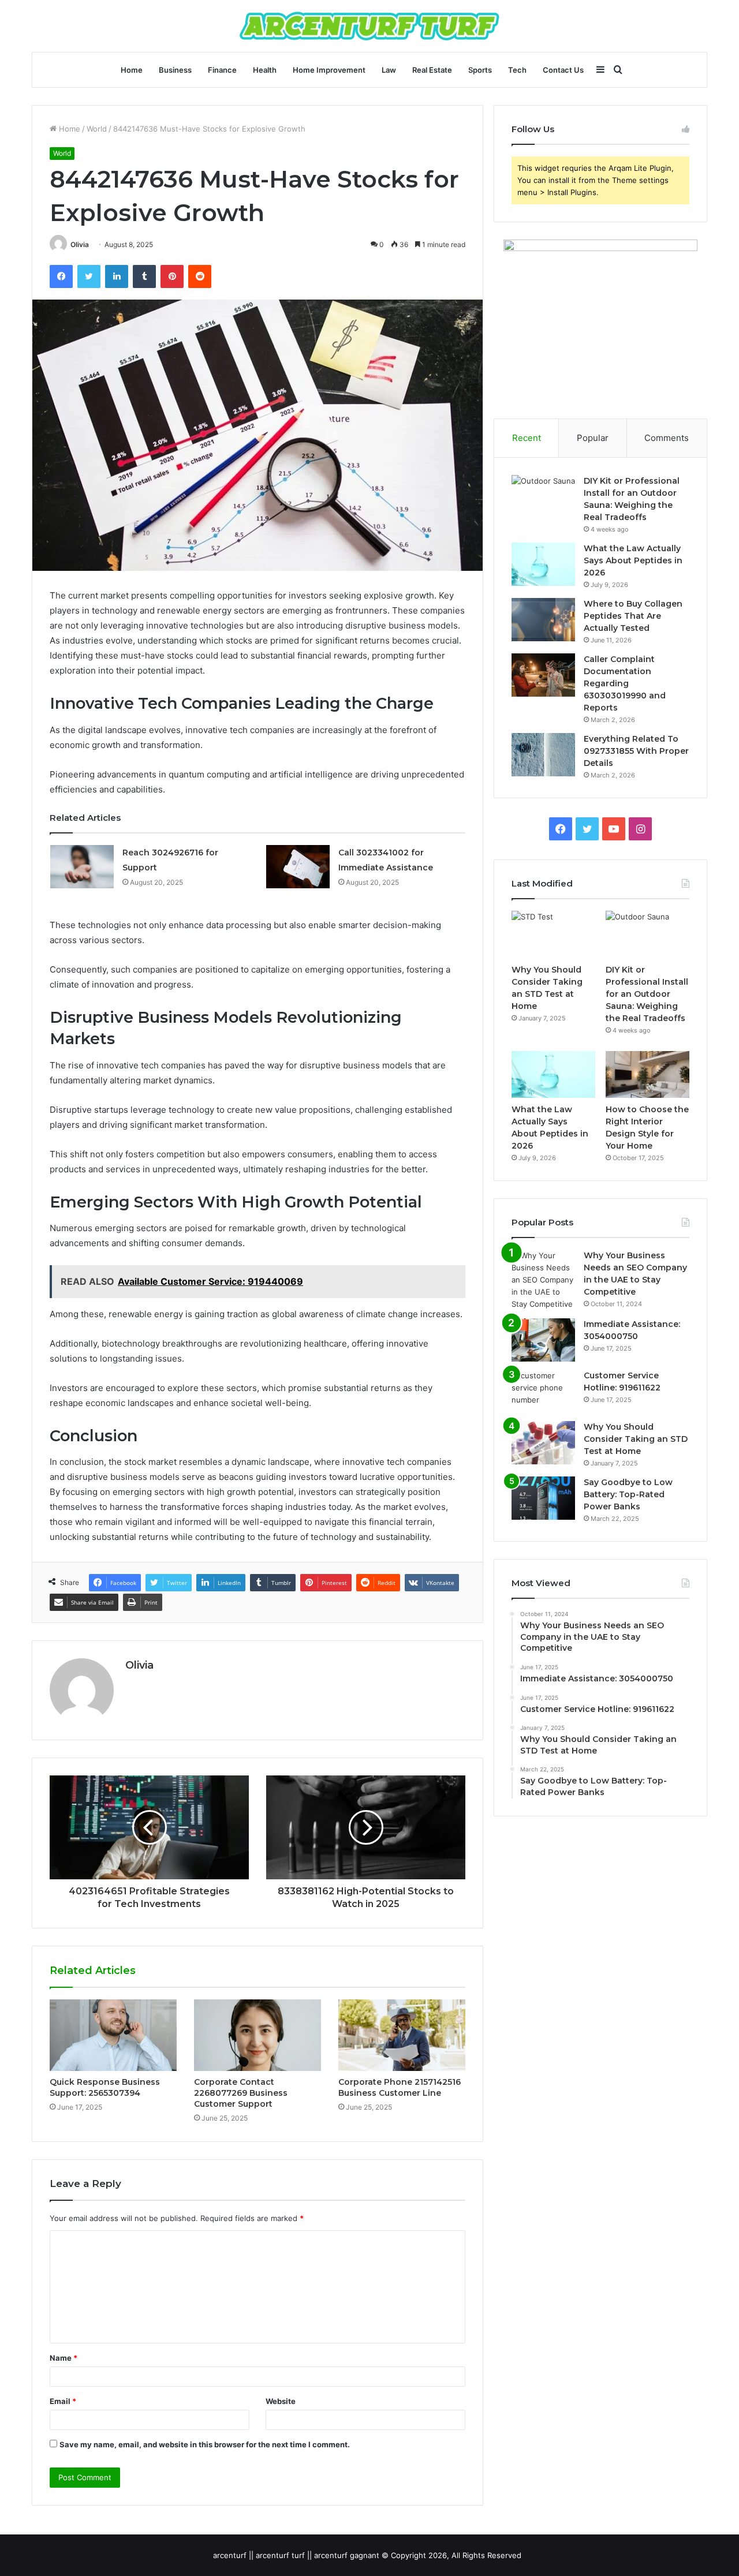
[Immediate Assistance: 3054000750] (543, 1340)
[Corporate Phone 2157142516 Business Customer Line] (402, 2035)
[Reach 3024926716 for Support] (82, 867)
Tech (517, 70)
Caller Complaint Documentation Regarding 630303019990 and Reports (625, 683)
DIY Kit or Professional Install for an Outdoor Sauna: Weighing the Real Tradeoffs (647, 994)
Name (64, 2358)
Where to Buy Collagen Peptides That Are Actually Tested (633, 616)
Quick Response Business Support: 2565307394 (105, 2087)
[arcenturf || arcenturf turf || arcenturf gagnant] (369, 26)
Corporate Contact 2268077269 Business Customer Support (241, 2093)
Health (265, 70)
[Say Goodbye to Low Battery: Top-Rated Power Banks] (543, 1498)
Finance (222, 70)
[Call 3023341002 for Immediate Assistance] (298, 867)
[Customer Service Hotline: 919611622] (543, 1391)
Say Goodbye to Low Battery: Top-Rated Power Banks (628, 1494)
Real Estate (432, 70)
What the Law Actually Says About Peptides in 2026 (633, 560)
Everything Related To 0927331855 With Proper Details (636, 751)
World (97, 129)
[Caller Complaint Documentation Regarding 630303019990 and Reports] (543, 675)
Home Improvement (329, 70)
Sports (480, 70)
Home (132, 70)
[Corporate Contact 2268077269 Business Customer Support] (257, 2035)
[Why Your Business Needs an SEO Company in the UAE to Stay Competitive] (543, 1280)
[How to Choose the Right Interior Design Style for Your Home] (647, 1075)
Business (175, 70)
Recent (527, 438)
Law (389, 70)
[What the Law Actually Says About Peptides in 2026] (543, 564)
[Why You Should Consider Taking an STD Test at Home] (553, 934)
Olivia (80, 244)
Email (63, 2401)
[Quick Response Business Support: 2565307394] (113, 2035)
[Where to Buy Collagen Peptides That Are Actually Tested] (543, 620)
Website (281, 2401)
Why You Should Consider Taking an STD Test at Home (636, 1439)
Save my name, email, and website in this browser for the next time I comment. (205, 2444)
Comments (667, 438)
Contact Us (563, 70)
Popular (593, 438)
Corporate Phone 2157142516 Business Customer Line (400, 2087)
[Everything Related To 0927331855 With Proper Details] (543, 755)
